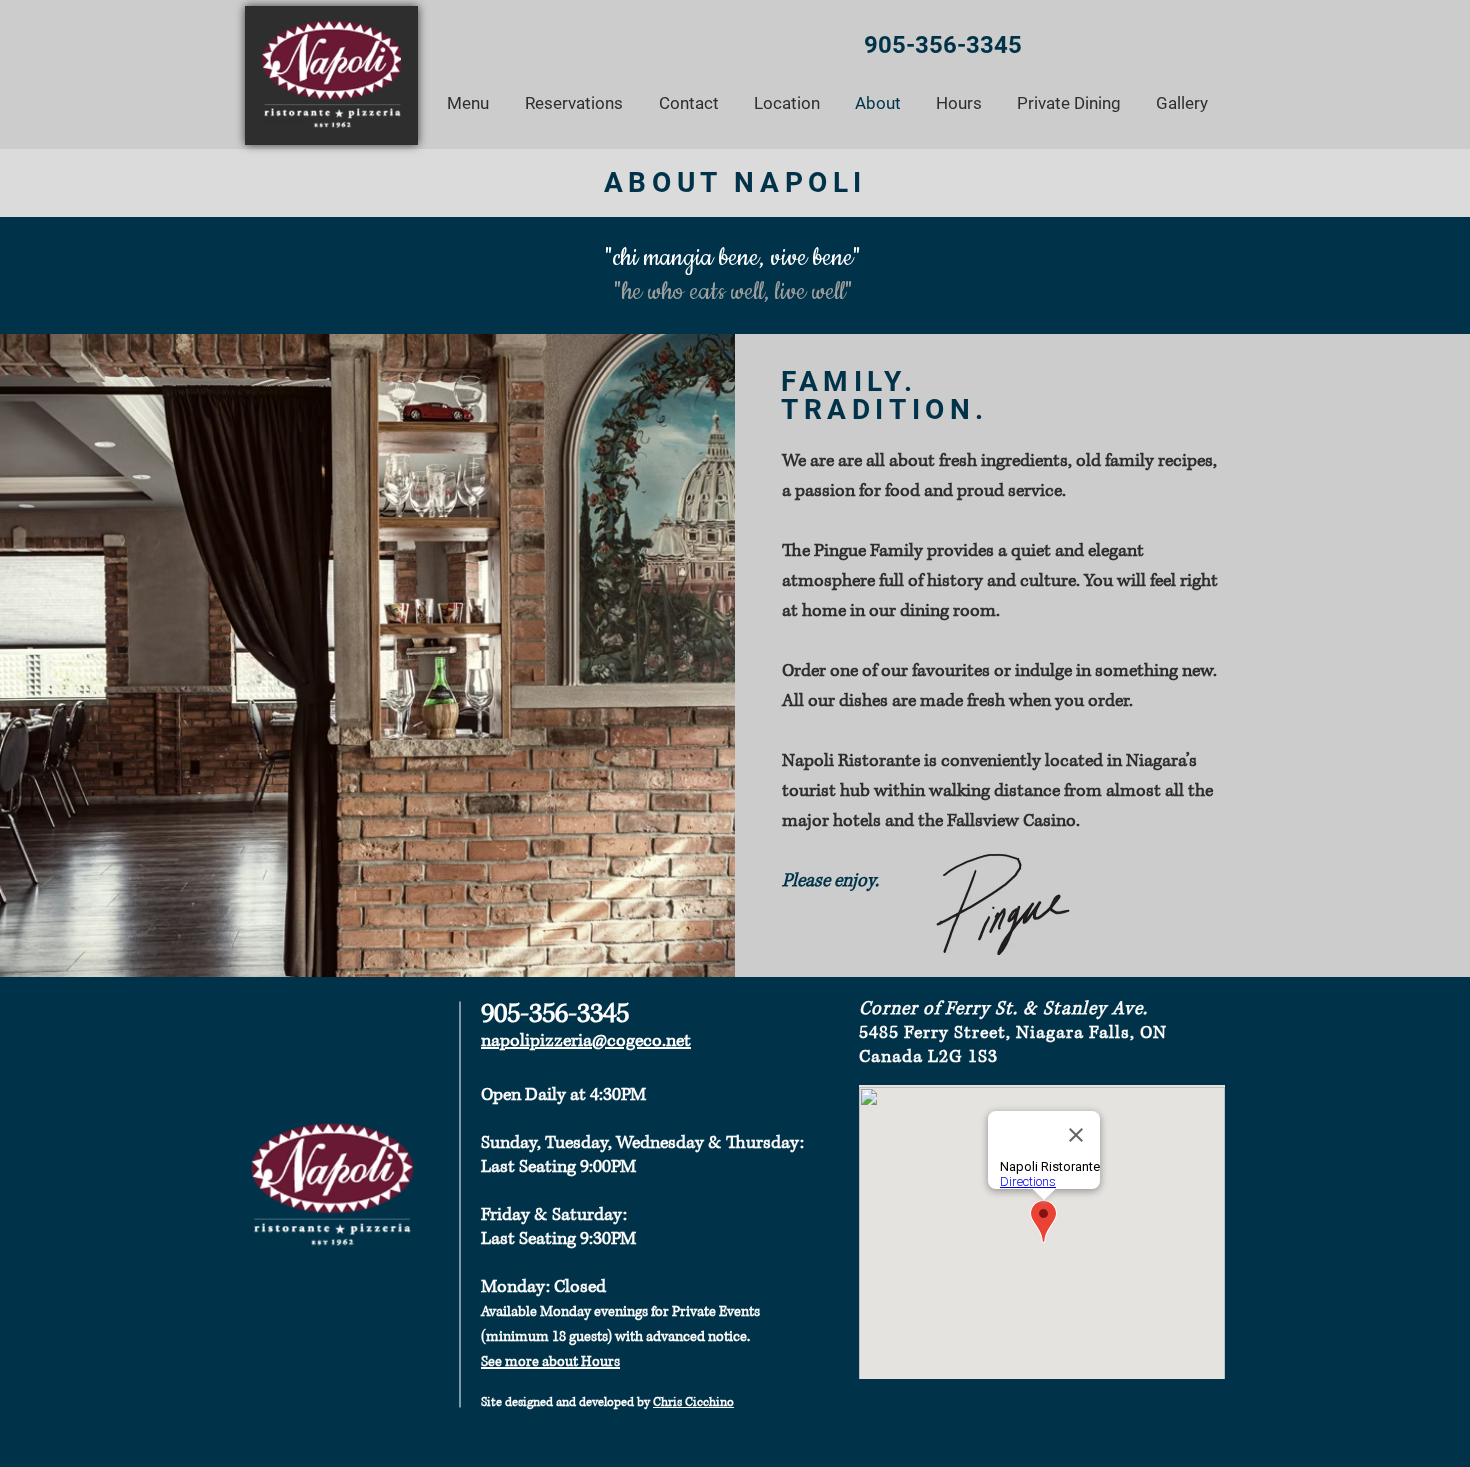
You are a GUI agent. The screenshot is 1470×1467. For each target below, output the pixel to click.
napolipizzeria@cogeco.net (586, 1041)
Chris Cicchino (693, 1402)
